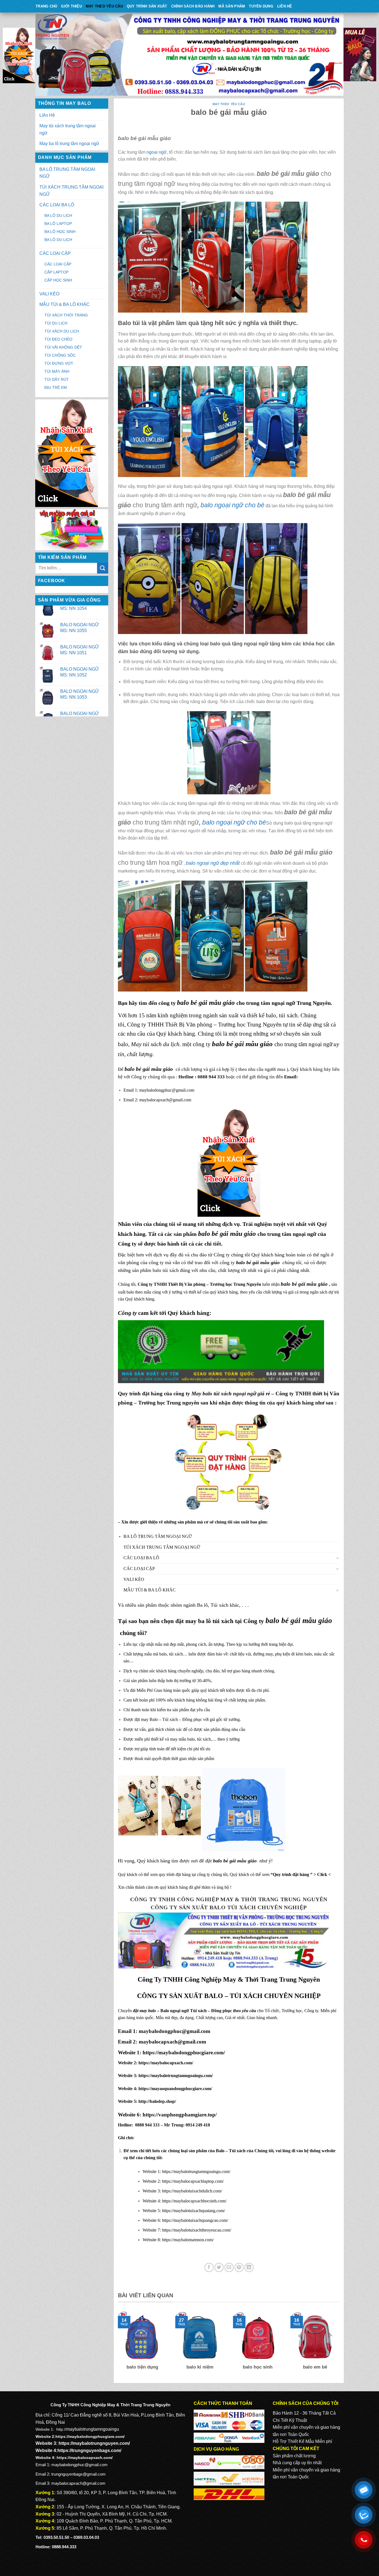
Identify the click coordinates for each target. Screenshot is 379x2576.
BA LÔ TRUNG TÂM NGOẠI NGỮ (67, 173)
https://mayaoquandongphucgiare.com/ (175, 2089)
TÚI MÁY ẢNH (57, 371)
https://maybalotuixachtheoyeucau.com (196, 2230)
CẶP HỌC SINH (58, 280)
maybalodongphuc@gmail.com (167, 1090)
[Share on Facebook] (209, 2267)
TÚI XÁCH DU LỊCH (62, 331)
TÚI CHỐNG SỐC (60, 355)
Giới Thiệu (71, 6)
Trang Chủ (46, 6)
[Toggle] (338, 1558)
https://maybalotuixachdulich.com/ (192, 2191)
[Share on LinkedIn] (249, 2267)
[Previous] (117, 2345)
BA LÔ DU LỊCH (58, 215)
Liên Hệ (285, 6)
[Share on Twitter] (219, 2267)
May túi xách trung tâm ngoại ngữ (68, 129)
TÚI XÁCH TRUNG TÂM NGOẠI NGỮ (71, 191)
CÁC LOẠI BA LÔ (57, 205)
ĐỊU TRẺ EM (56, 387)
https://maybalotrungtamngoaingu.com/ (176, 2076)
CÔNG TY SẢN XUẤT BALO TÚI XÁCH (204, 1907)
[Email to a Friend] (229, 2267)
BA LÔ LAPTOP (58, 224)
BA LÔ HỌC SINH (60, 232)
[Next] (341, 2345)
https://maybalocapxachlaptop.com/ (193, 2181)
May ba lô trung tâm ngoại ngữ (69, 144)
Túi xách (219, 1605)
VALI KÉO (49, 294)
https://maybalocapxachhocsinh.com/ (194, 2201)
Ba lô (202, 1605)
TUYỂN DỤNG (261, 6)
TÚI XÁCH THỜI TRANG (66, 315)
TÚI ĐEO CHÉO (58, 339)
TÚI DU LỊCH (56, 323)
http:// (61, 2429)
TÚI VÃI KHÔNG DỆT (63, 347)
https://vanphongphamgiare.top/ (180, 2115)
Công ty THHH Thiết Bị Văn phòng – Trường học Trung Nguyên (204, 1024)
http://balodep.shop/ (157, 2101)
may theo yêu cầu (104, 6)
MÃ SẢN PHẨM (232, 6)
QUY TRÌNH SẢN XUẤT (147, 6)
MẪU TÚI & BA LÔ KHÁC (65, 304)
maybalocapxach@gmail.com (165, 1100)
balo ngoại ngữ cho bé (234, 822)
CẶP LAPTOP (56, 272)
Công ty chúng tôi (232, 1255)
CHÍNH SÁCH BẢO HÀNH (193, 6)
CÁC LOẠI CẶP (55, 253)
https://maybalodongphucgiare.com (182, 2053)
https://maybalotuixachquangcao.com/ (195, 2220)
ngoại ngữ (157, 152)
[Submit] (103, 568)
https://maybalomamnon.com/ (188, 2240)
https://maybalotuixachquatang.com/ (194, 2211)
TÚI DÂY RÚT (57, 379)
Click (322, 1874)
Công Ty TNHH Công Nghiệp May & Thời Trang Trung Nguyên (229, 1899)
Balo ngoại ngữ (175, 2011)
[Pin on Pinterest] (239, 2267)
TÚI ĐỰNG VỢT (59, 363)
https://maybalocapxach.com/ (166, 2063)
